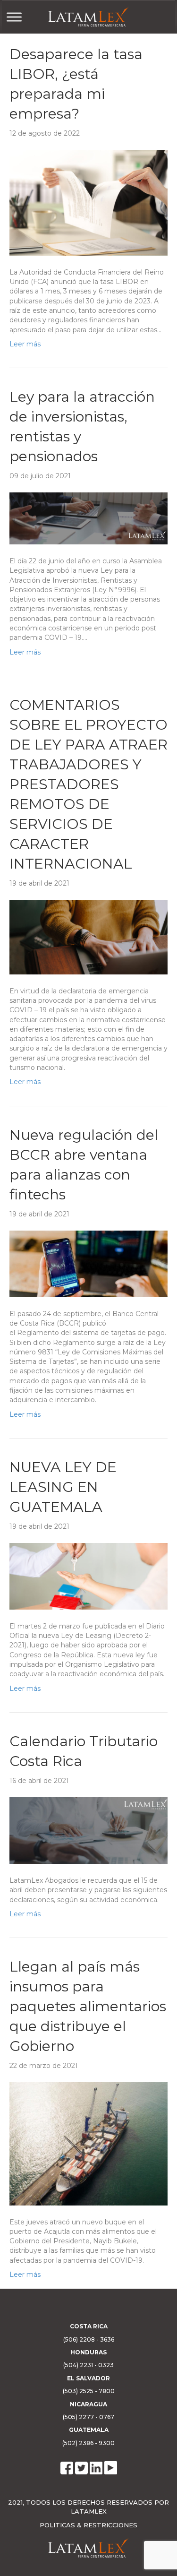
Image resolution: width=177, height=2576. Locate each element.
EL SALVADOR (88, 2378)
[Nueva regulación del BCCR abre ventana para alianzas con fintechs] (88, 1263)
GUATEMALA (89, 2430)
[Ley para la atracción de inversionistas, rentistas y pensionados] (88, 518)
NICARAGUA (88, 2404)
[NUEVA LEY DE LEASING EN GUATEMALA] (88, 1576)
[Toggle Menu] (14, 17)
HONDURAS (88, 2352)
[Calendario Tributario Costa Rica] (88, 1830)
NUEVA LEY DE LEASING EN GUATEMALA (63, 1487)
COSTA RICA (89, 2326)
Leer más (25, 344)
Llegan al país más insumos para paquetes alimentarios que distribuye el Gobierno (88, 2006)
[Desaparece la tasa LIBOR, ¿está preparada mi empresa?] (88, 202)
